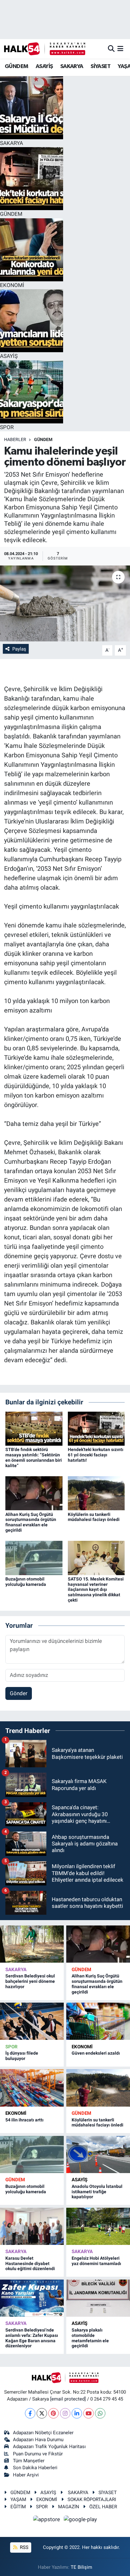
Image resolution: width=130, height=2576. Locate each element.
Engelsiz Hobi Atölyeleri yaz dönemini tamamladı (96, 2261)
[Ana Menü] (120, 49)
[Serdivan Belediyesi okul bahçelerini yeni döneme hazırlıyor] (32, 1944)
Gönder (19, 1693)
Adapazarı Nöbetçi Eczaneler (43, 2433)
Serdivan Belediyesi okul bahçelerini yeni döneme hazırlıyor (30, 1981)
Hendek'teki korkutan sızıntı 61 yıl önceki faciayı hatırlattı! (96, 1455)
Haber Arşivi (26, 2475)
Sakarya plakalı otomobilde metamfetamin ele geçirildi (90, 2338)
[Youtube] (89, 2413)
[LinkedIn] (77, 2413)
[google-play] (80, 2520)
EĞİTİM (18, 2507)
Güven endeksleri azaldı (96, 2053)
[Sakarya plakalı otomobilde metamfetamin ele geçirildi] (98, 2298)
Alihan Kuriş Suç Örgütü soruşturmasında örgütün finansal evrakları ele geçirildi (31, 1522)
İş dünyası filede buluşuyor (22, 2056)
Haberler (15, 439)
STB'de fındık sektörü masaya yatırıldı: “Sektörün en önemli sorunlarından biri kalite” (34, 1457)
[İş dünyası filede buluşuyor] (32, 2021)
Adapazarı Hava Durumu (38, 2440)
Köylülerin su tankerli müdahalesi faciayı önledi (94, 1517)
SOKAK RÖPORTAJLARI (92, 2499)
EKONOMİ (82, 2047)
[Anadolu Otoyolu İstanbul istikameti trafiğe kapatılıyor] (98, 2154)
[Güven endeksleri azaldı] (98, 2021)
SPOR (12, 2047)
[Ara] (111, 49)
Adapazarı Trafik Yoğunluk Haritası (49, 2447)
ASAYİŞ (44, 66)
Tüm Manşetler (29, 2461)
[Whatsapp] (100, 2413)
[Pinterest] (53, 2413)
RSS (24, 2547)
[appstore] (47, 2520)
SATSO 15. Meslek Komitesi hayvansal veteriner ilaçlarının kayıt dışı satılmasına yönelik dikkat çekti (96, 1589)
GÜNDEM (16, 66)
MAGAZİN (69, 2507)
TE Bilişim (81, 2567)
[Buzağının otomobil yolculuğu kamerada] (34, 1558)
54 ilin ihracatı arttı (24, 2120)
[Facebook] (30, 2413)
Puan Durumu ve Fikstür (38, 2454)
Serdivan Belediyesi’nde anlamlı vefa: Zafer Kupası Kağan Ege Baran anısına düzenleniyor (32, 2338)
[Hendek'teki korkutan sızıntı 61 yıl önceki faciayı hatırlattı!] (96, 1428)
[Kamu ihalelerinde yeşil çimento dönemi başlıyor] (65, 603)
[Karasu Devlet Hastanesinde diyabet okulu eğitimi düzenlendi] (32, 2226)
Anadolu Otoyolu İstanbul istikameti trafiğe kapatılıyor (97, 2192)
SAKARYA (72, 66)
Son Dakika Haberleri (35, 2468)
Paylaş (19, 649)
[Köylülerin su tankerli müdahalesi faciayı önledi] (96, 1493)
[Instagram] (65, 2413)
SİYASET (100, 66)
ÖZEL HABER (103, 2507)
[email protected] (68, 2399)
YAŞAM (18, 2499)
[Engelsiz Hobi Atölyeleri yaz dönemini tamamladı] (98, 2226)
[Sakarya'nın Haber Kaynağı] (45, 49)
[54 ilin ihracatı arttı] (32, 2088)
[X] (42, 2413)
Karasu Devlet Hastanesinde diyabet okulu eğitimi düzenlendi (30, 2263)
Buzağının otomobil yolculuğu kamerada (26, 1582)
